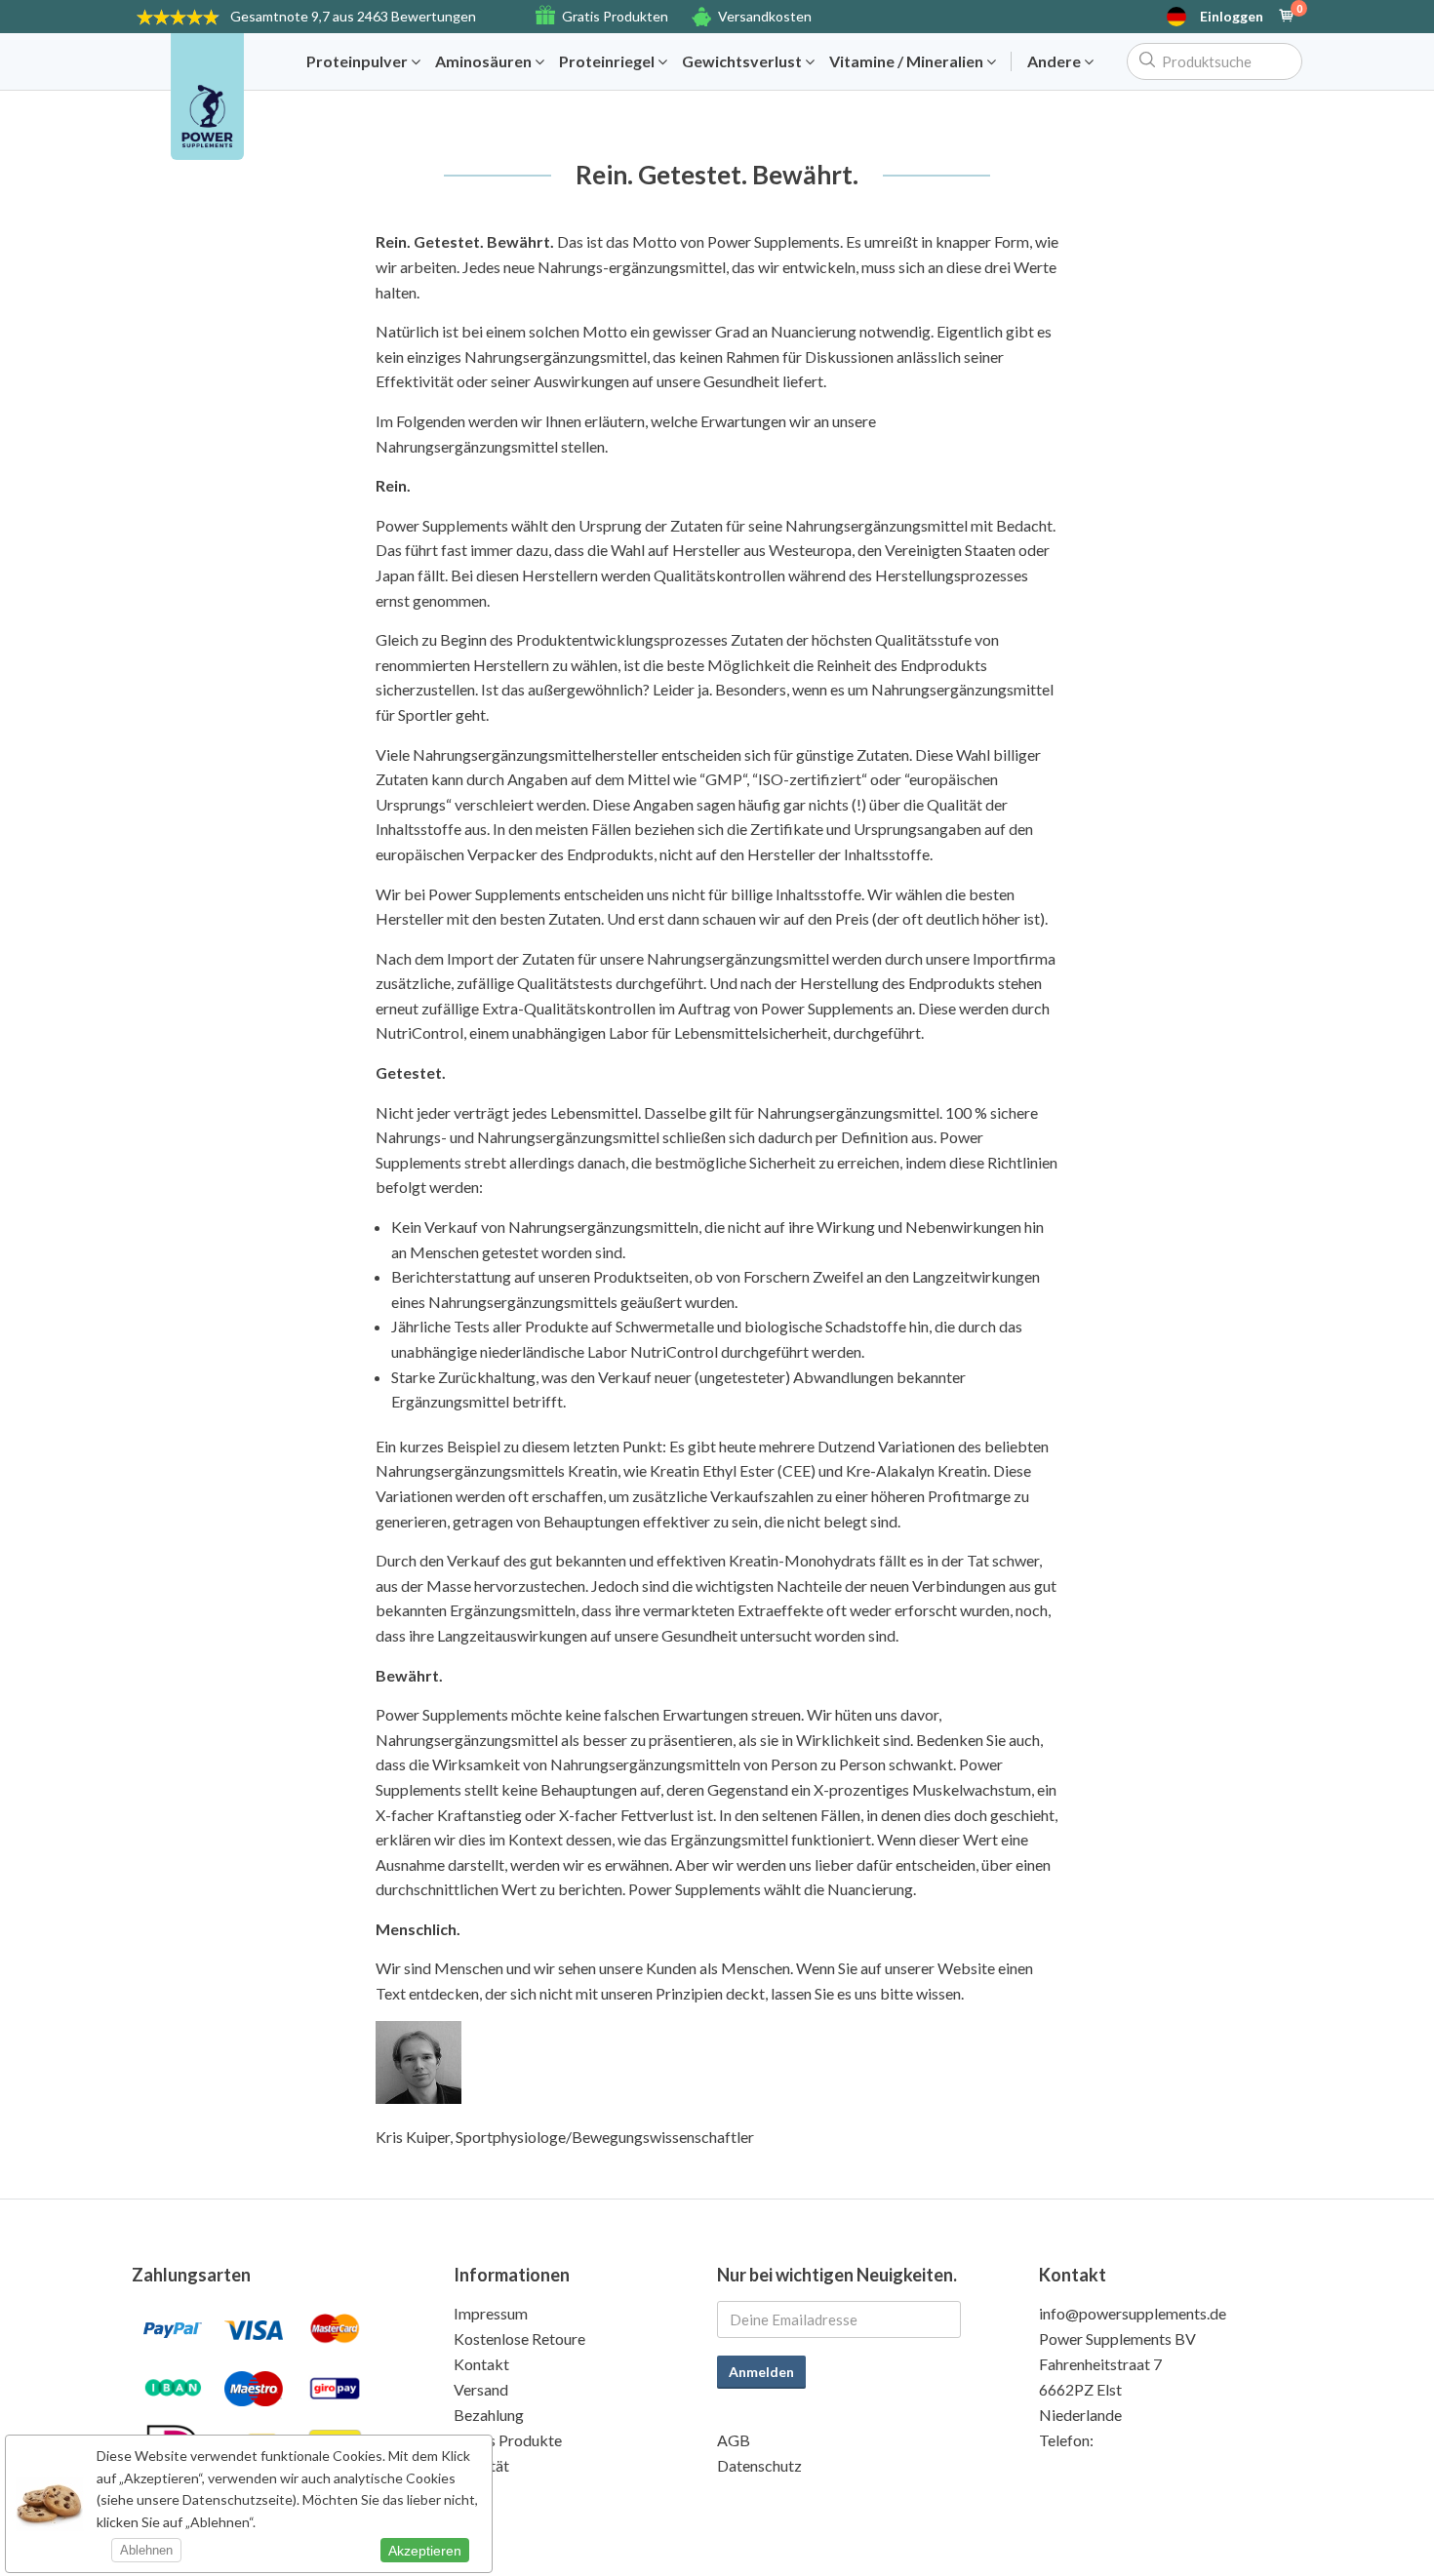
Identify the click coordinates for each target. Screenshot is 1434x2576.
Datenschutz (759, 2465)
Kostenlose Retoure (519, 2338)
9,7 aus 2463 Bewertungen (353, 16)
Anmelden (761, 2372)
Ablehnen (146, 2550)
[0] (1287, 17)
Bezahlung (489, 2415)
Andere (1056, 61)
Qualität (481, 2465)
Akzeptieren (425, 2551)
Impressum (491, 2313)
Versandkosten (765, 16)
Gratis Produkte (508, 2440)
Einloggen (1232, 17)
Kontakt (481, 2364)
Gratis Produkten (615, 16)
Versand (481, 2389)
